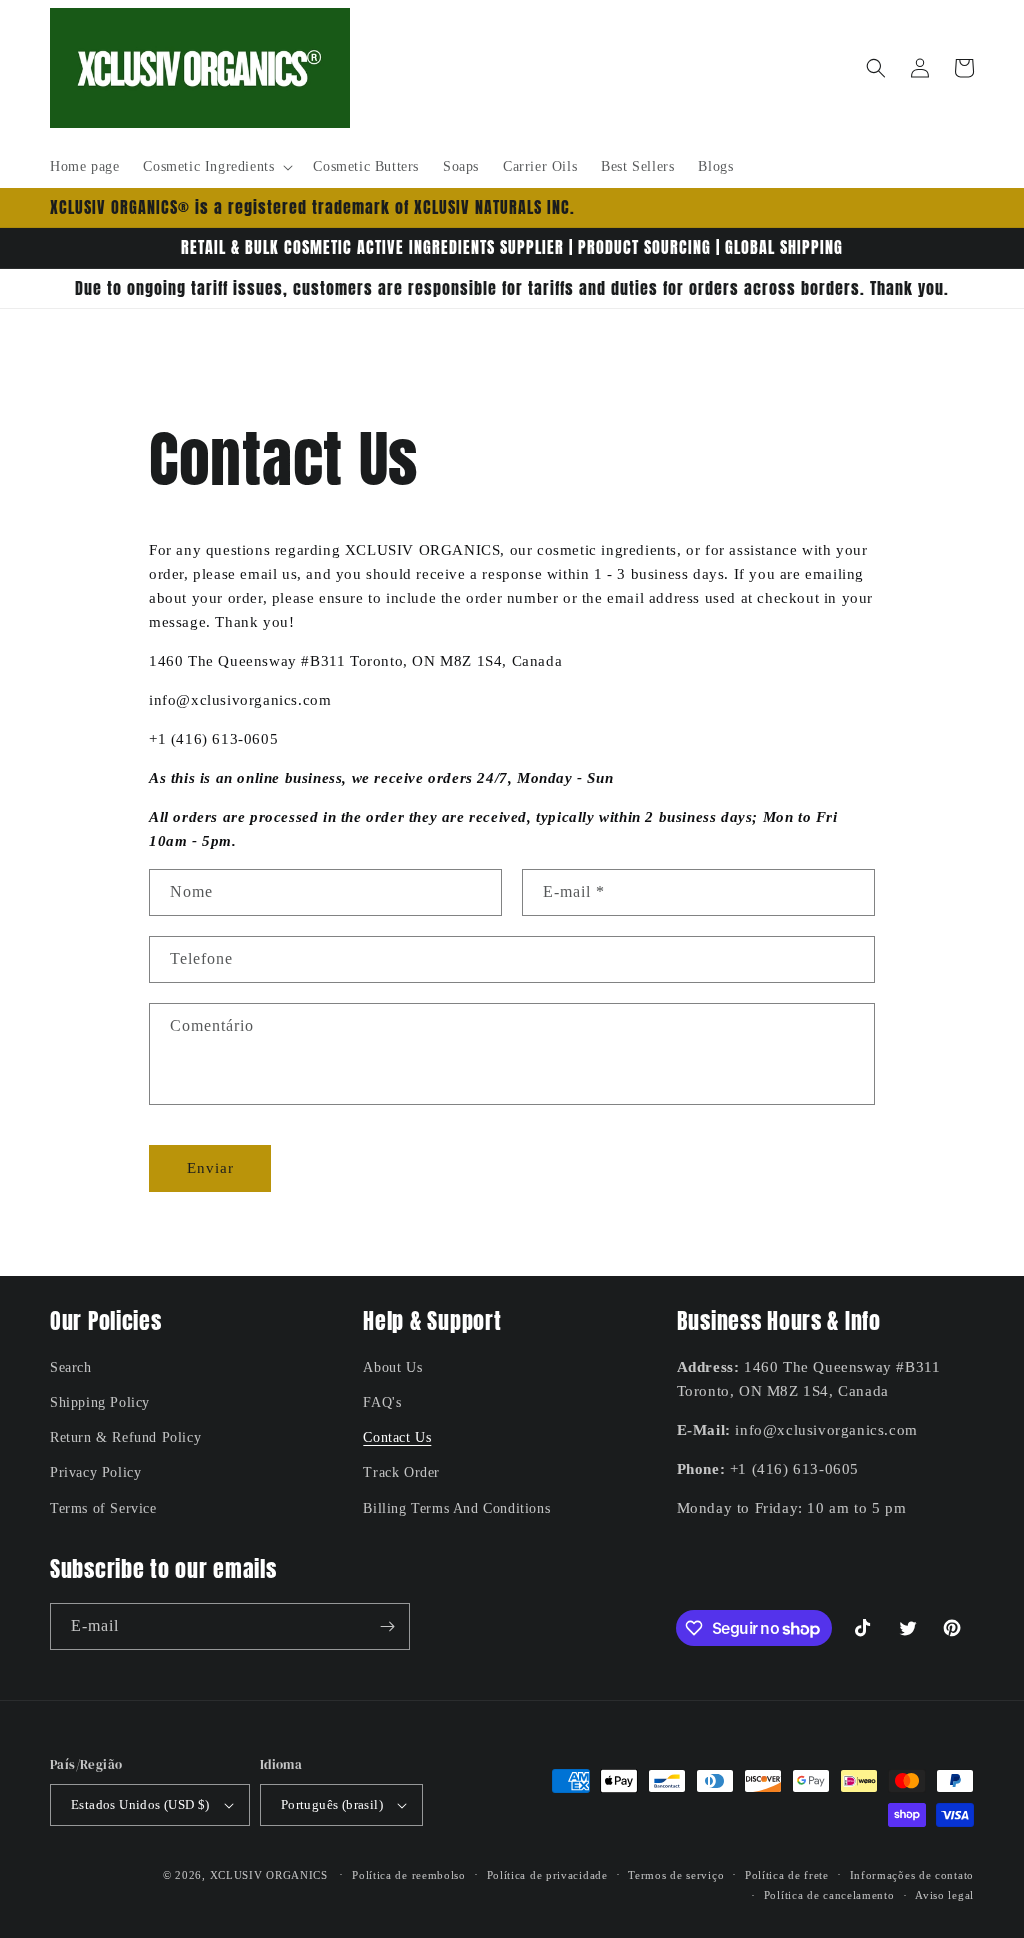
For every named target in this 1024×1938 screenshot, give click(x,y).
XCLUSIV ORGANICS (269, 1875)
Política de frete (787, 1875)
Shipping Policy (100, 1402)
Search (71, 1367)
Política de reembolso (409, 1875)
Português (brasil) (332, 1804)
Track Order (401, 1472)
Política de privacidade (547, 1875)
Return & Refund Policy (125, 1437)
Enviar (210, 1168)
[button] (216, 167)
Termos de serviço (676, 1875)
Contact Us (397, 1437)
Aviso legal (944, 1895)
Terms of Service (103, 1508)
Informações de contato (912, 1875)
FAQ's (382, 1402)
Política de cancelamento (829, 1895)
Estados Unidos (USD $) (140, 1804)
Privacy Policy (95, 1472)
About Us (392, 1367)
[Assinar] (387, 1626)
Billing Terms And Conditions (456, 1508)
